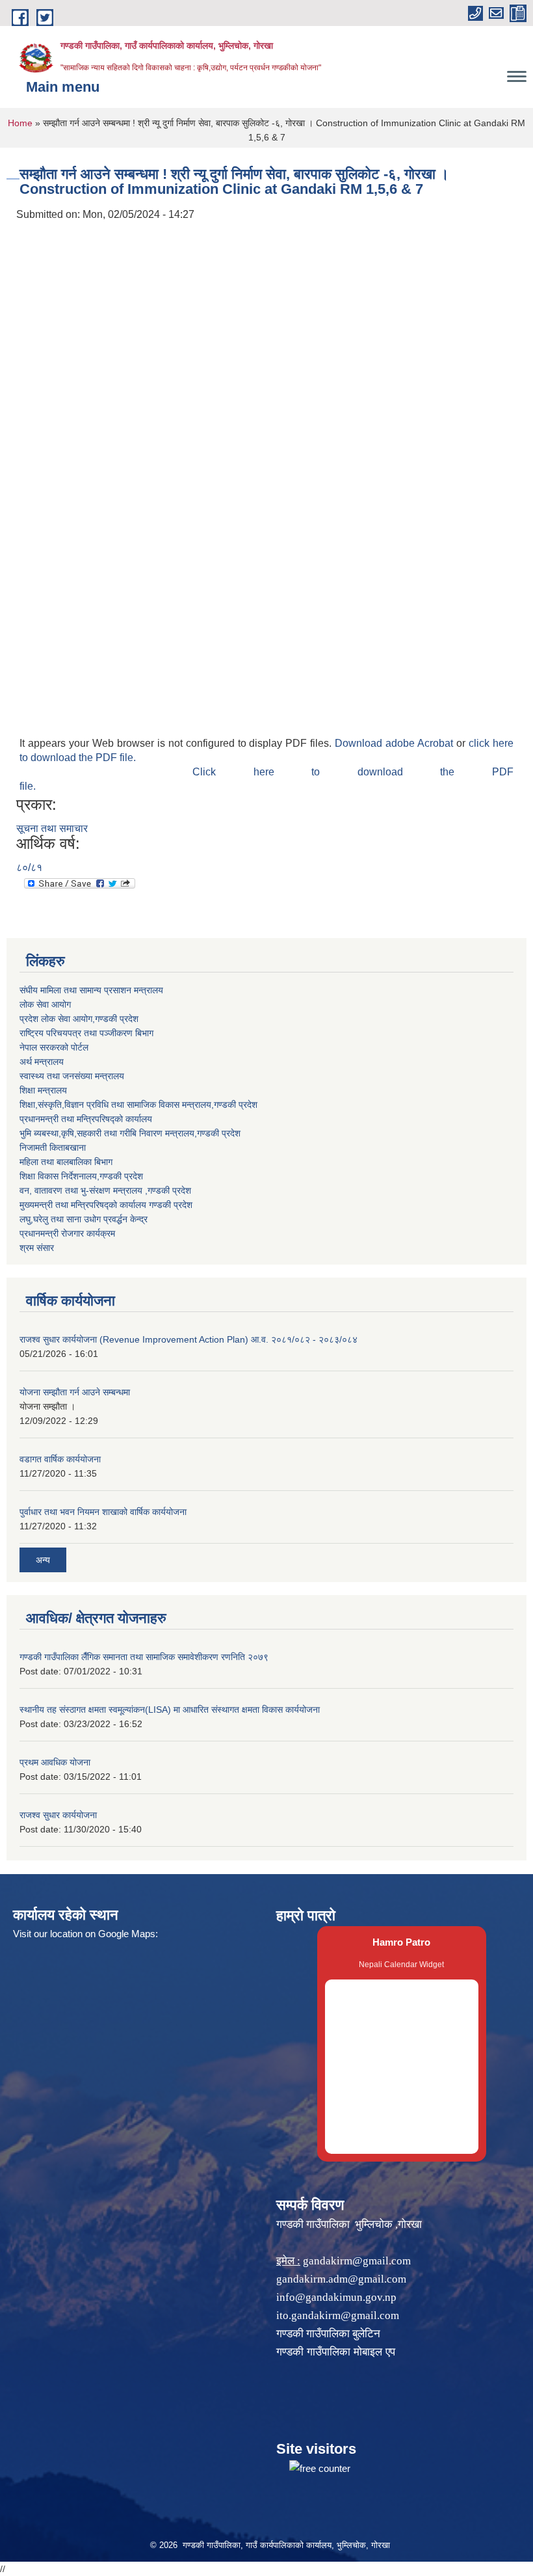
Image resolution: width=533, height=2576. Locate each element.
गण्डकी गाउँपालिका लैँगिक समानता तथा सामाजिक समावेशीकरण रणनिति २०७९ (144, 1657)
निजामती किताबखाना (53, 1147)
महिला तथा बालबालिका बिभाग (66, 1162)
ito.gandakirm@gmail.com (338, 2315)
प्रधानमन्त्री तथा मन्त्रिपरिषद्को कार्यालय (86, 1119)
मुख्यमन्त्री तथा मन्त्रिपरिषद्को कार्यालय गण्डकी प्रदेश (106, 1205)
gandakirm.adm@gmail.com (341, 2279)
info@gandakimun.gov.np (336, 2297)
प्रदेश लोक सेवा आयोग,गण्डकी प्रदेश (79, 1019)
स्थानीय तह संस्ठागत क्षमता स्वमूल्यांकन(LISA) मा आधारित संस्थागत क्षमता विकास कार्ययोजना (170, 1710)
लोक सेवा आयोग (45, 1004)
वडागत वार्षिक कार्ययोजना (60, 1459)
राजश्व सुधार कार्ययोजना (58, 1815)
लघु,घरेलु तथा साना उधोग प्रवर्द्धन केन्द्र (84, 1219)
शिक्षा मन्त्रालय (43, 1090)
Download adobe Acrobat (396, 743)
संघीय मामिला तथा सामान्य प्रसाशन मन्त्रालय (91, 990)
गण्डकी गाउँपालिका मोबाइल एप (336, 2352)
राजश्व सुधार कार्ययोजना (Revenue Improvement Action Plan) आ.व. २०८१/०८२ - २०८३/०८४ (188, 1339)
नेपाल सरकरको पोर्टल (54, 1047)
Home (20, 123)
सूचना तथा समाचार (52, 828)
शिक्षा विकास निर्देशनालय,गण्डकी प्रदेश (81, 1176)
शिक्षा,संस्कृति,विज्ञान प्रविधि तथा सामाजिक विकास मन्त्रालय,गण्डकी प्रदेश (138, 1105)
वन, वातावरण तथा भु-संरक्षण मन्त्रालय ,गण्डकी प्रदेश (105, 1190)
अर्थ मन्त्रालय (42, 1062)
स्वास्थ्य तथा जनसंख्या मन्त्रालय (72, 1076)
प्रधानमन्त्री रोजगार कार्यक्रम (67, 1233)
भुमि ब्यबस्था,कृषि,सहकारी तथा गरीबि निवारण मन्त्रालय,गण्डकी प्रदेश (130, 1133)
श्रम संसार (37, 1248)
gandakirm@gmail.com (357, 2261)
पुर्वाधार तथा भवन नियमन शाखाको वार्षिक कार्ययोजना (103, 1512)
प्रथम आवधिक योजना (55, 1762)
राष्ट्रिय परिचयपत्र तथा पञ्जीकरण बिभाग (86, 1033)
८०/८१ (29, 867)
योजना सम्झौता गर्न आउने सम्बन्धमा (75, 1392)
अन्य (43, 1560)
